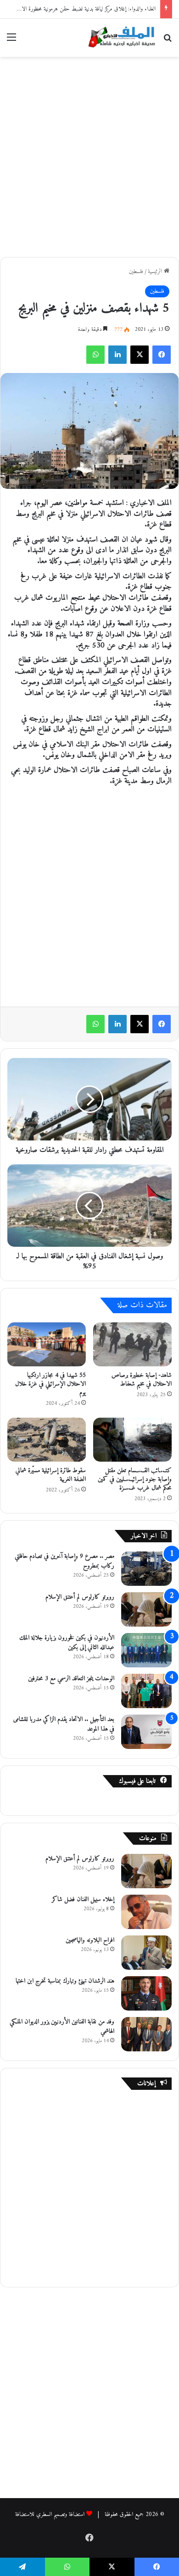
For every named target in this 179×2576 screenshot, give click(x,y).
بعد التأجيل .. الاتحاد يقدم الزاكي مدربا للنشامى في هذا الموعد (64, 1724)
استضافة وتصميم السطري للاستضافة (50, 2514)
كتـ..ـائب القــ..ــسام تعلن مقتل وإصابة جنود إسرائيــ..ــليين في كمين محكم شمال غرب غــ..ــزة (135, 1479)
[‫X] (140, 355)
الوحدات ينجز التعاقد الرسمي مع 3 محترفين (71, 1679)
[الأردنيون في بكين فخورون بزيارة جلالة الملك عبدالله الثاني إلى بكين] (146, 1650)
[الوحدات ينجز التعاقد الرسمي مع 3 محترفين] (146, 1691)
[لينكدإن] (117, 355)
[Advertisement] (89, 155)
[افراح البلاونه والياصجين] (146, 1953)
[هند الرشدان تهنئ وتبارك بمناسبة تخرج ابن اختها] (146, 1993)
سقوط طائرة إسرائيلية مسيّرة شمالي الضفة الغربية (51, 1475)
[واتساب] (95, 355)
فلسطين (136, 271)
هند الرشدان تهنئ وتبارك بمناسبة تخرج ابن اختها (65, 1981)
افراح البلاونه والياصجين (90, 1940)
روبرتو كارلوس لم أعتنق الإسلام (80, 1597)
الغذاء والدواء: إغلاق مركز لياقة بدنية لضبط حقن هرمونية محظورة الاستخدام (81, 9)
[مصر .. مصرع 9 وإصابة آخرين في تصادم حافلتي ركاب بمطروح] (146, 1569)
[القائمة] (11, 41)
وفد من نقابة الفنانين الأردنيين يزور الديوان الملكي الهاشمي (62, 2027)
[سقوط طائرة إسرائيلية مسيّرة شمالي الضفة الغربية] (47, 1440)
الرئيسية (156, 271)
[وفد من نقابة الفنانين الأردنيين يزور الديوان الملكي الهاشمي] (146, 2034)
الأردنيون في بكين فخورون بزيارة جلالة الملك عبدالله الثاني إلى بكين (67, 1643)
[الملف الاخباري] (119, 38)
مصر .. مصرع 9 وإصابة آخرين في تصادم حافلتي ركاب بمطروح (64, 1561)
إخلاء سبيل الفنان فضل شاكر (83, 1899)
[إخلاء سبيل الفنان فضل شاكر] (146, 1912)
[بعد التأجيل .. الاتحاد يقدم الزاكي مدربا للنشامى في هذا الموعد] (146, 1732)
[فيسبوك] (162, 355)
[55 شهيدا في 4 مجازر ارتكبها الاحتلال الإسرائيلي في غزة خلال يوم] (47, 1344)
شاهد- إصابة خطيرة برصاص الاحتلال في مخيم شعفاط (142, 1380)
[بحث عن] (168, 41)
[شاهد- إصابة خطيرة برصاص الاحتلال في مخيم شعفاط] (132, 1344)
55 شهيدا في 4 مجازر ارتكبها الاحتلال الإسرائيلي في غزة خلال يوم (50, 1384)
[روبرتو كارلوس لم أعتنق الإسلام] (146, 1609)
